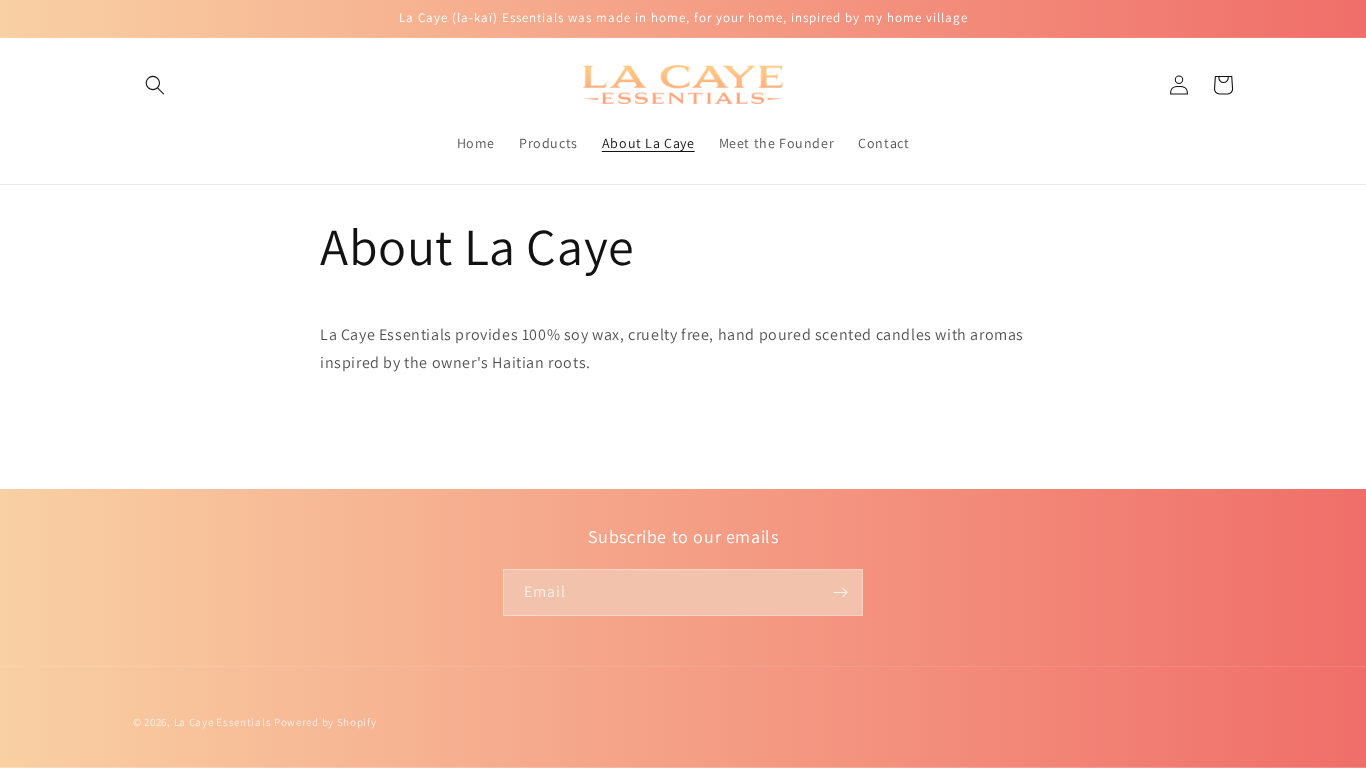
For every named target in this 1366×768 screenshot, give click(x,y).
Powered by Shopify (325, 722)
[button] (155, 85)
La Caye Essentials (224, 722)
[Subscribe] (840, 592)
